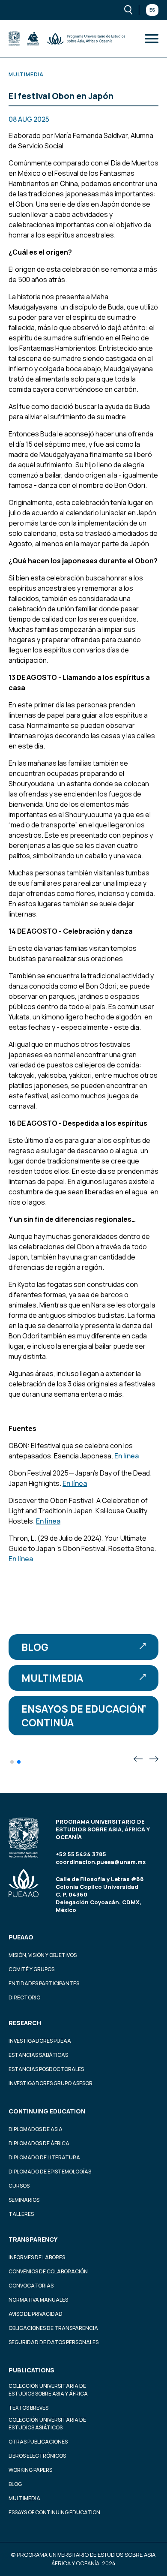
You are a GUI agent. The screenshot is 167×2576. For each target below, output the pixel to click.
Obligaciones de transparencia (53, 2328)
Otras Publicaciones (38, 2442)
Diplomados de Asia (36, 2129)
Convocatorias (31, 2286)
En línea (127, 1456)
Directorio (24, 1997)
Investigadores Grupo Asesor (51, 2083)
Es (152, 10)
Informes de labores (37, 2257)
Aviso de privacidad (36, 2314)
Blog (35, 1647)
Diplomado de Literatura (44, 2157)
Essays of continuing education (54, 2512)
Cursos (19, 2186)
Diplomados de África (39, 2143)
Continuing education (47, 2111)
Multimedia (52, 1678)
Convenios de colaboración (48, 2271)
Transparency (33, 2239)
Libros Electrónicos (37, 2456)
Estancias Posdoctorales (46, 2069)
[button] (12, 1762)
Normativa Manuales (38, 2300)
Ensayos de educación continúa (83, 1716)
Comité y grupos (31, 1969)
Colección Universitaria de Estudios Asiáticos (47, 2424)
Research (25, 2023)
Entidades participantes (44, 1983)
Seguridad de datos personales (54, 2342)
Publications (31, 2370)
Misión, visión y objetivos (43, 1955)
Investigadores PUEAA (40, 2041)
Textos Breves (28, 2408)
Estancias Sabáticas (38, 2055)
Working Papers (30, 2470)
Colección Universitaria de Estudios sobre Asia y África (48, 2390)
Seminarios (24, 2200)
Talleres (21, 2214)
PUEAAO (21, 1937)
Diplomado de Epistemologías (50, 2172)
